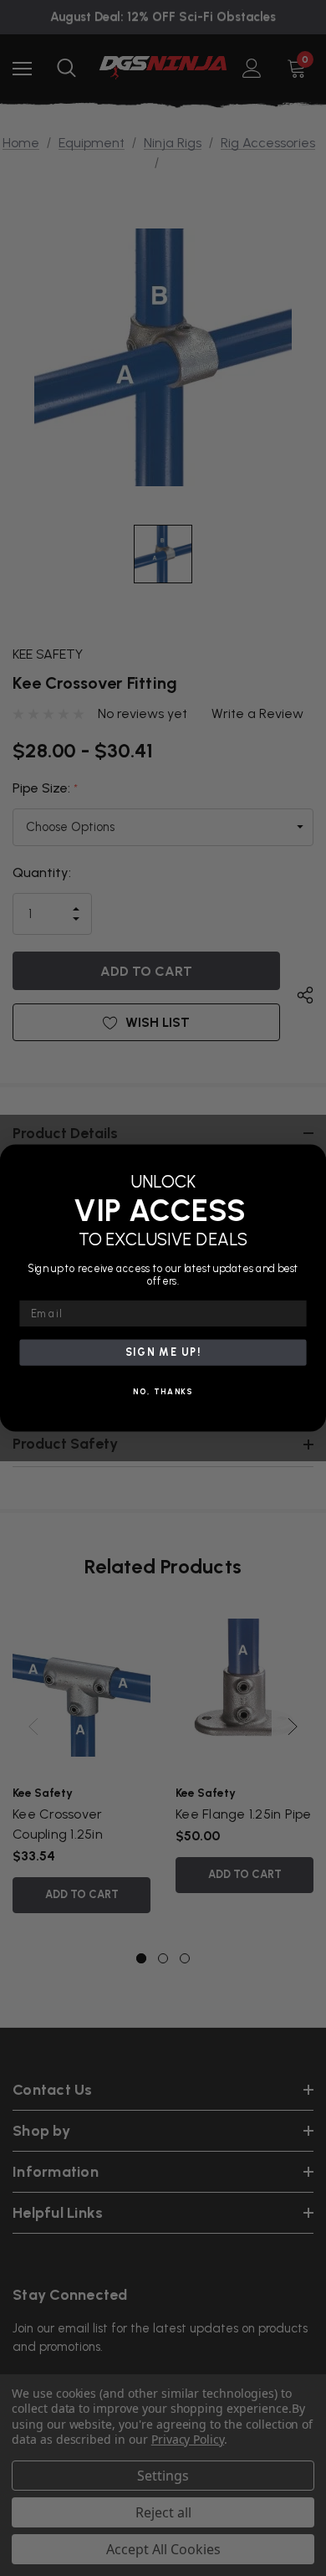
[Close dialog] (311, 1159)
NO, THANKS (163, 1392)
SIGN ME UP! (163, 1352)
